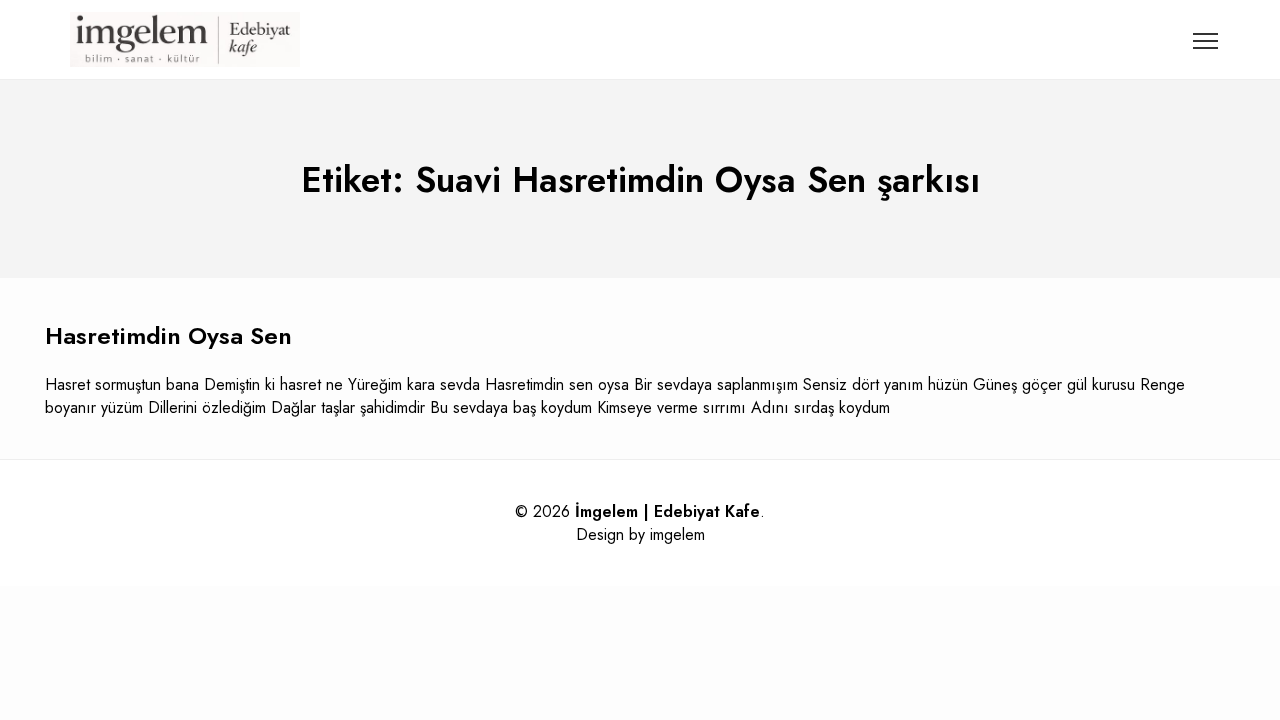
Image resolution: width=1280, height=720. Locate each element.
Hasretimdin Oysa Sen (168, 335)
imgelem (677, 534)
